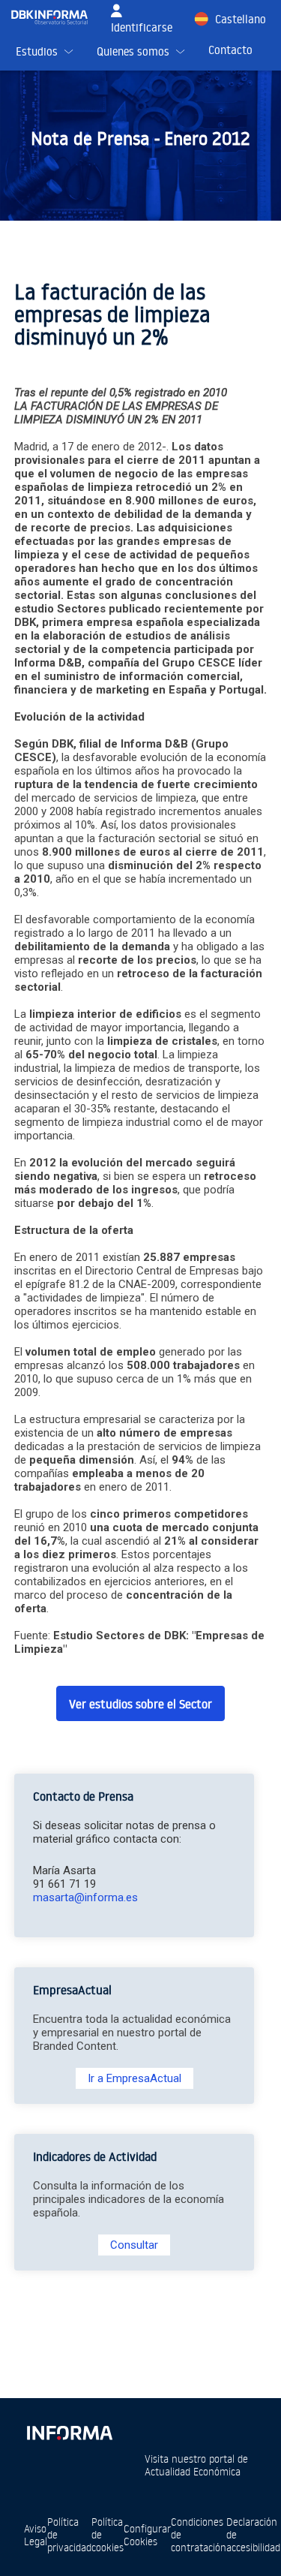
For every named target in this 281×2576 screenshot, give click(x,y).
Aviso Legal (36, 2535)
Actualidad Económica (193, 2471)
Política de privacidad (69, 2534)
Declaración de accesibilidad (253, 2534)
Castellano (241, 19)
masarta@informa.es (85, 1897)
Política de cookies (108, 2534)
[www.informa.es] (69, 2430)
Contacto (230, 50)
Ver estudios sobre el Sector (140, 1704)
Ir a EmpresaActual (135, 2078)
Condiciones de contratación (199, 2534)
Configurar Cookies (147, 2535)
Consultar (134, 2245)
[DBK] (55, 18)
